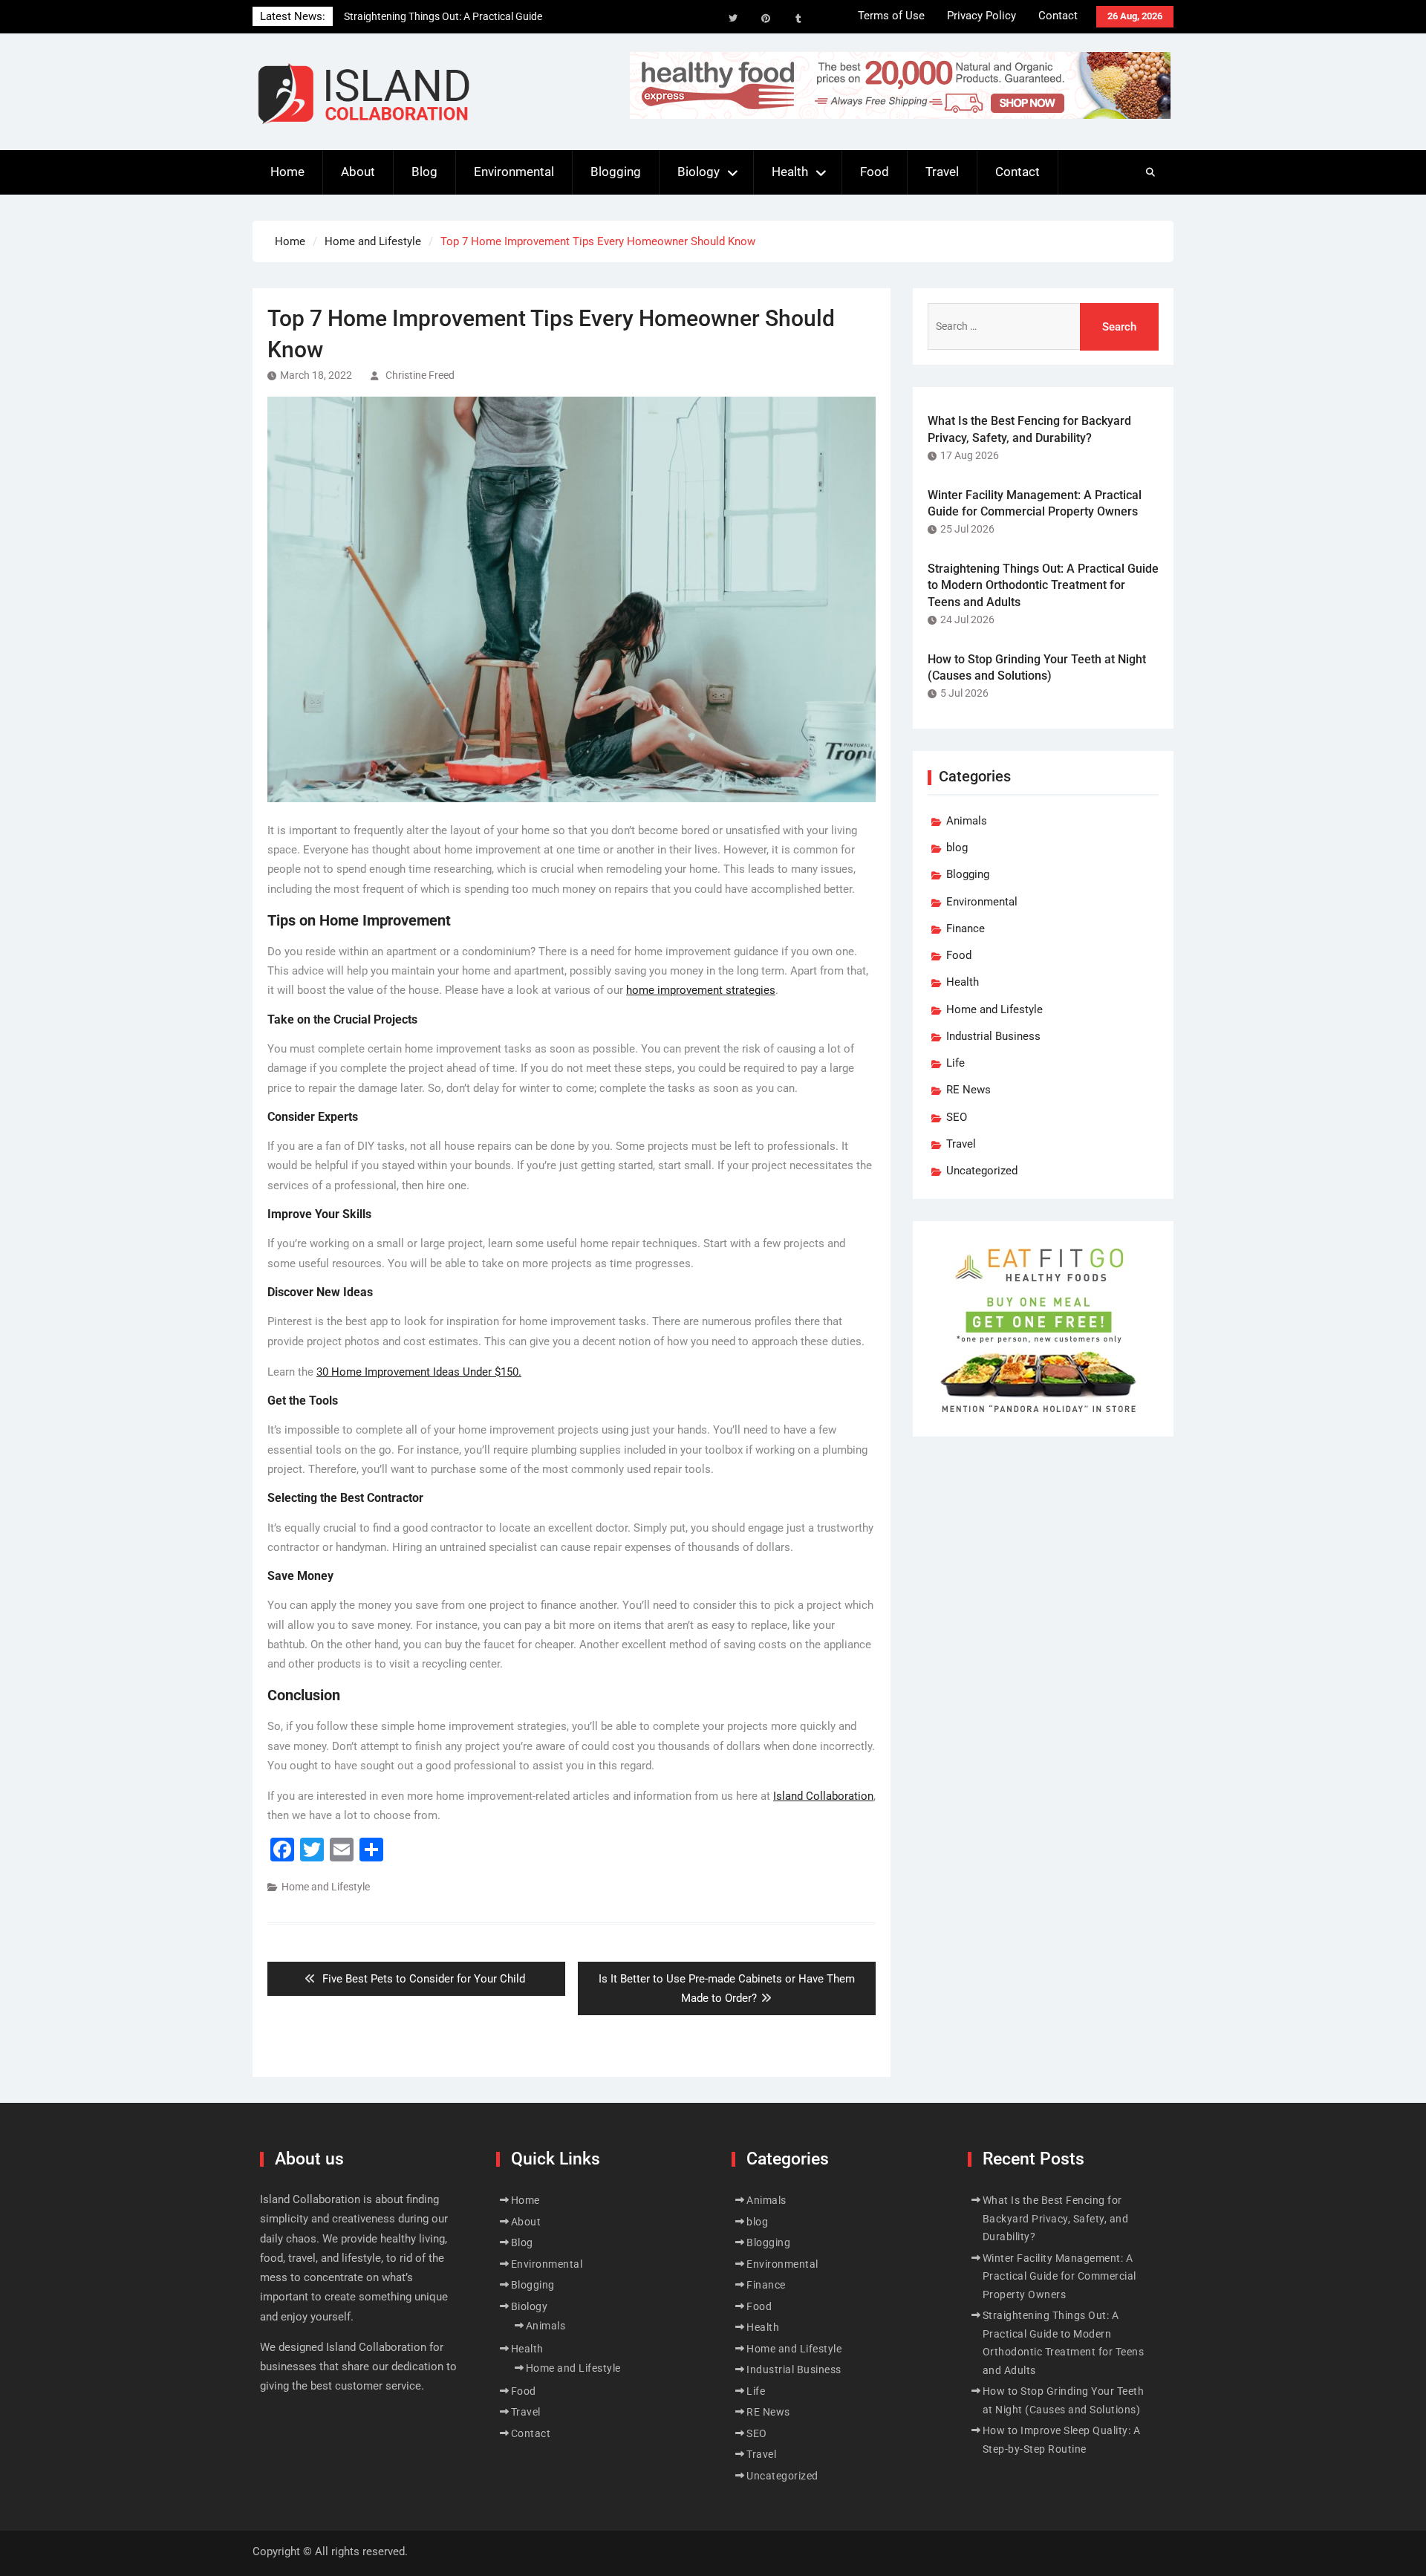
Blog (424, 172)
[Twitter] (733, 19)
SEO (957, 1117)
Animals (967, 821)
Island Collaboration (823, 1796)
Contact (1058, 16)
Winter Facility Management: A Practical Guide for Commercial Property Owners (1059, 2276)
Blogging (616, 172)
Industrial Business (993, 1036)
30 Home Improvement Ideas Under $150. (419, 1372)
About (358, 172)
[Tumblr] (798, 19)
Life (955, 1063)
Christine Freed (420, 375)
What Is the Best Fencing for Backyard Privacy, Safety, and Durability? (1056, 2218)
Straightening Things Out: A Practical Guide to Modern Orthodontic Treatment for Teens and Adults (1043, 585)
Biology (699, 172)
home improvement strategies (701, 990)
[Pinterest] (766, 19)
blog (957, 848)
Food (875, 172)
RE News (968, 1090)
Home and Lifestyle (326, 1887)
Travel (942, 172)
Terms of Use (891, 16)
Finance (966, 928)
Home (287, 172)
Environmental (514, 172)
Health (790, 172)
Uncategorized (982, 1171)
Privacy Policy (981, 16)
